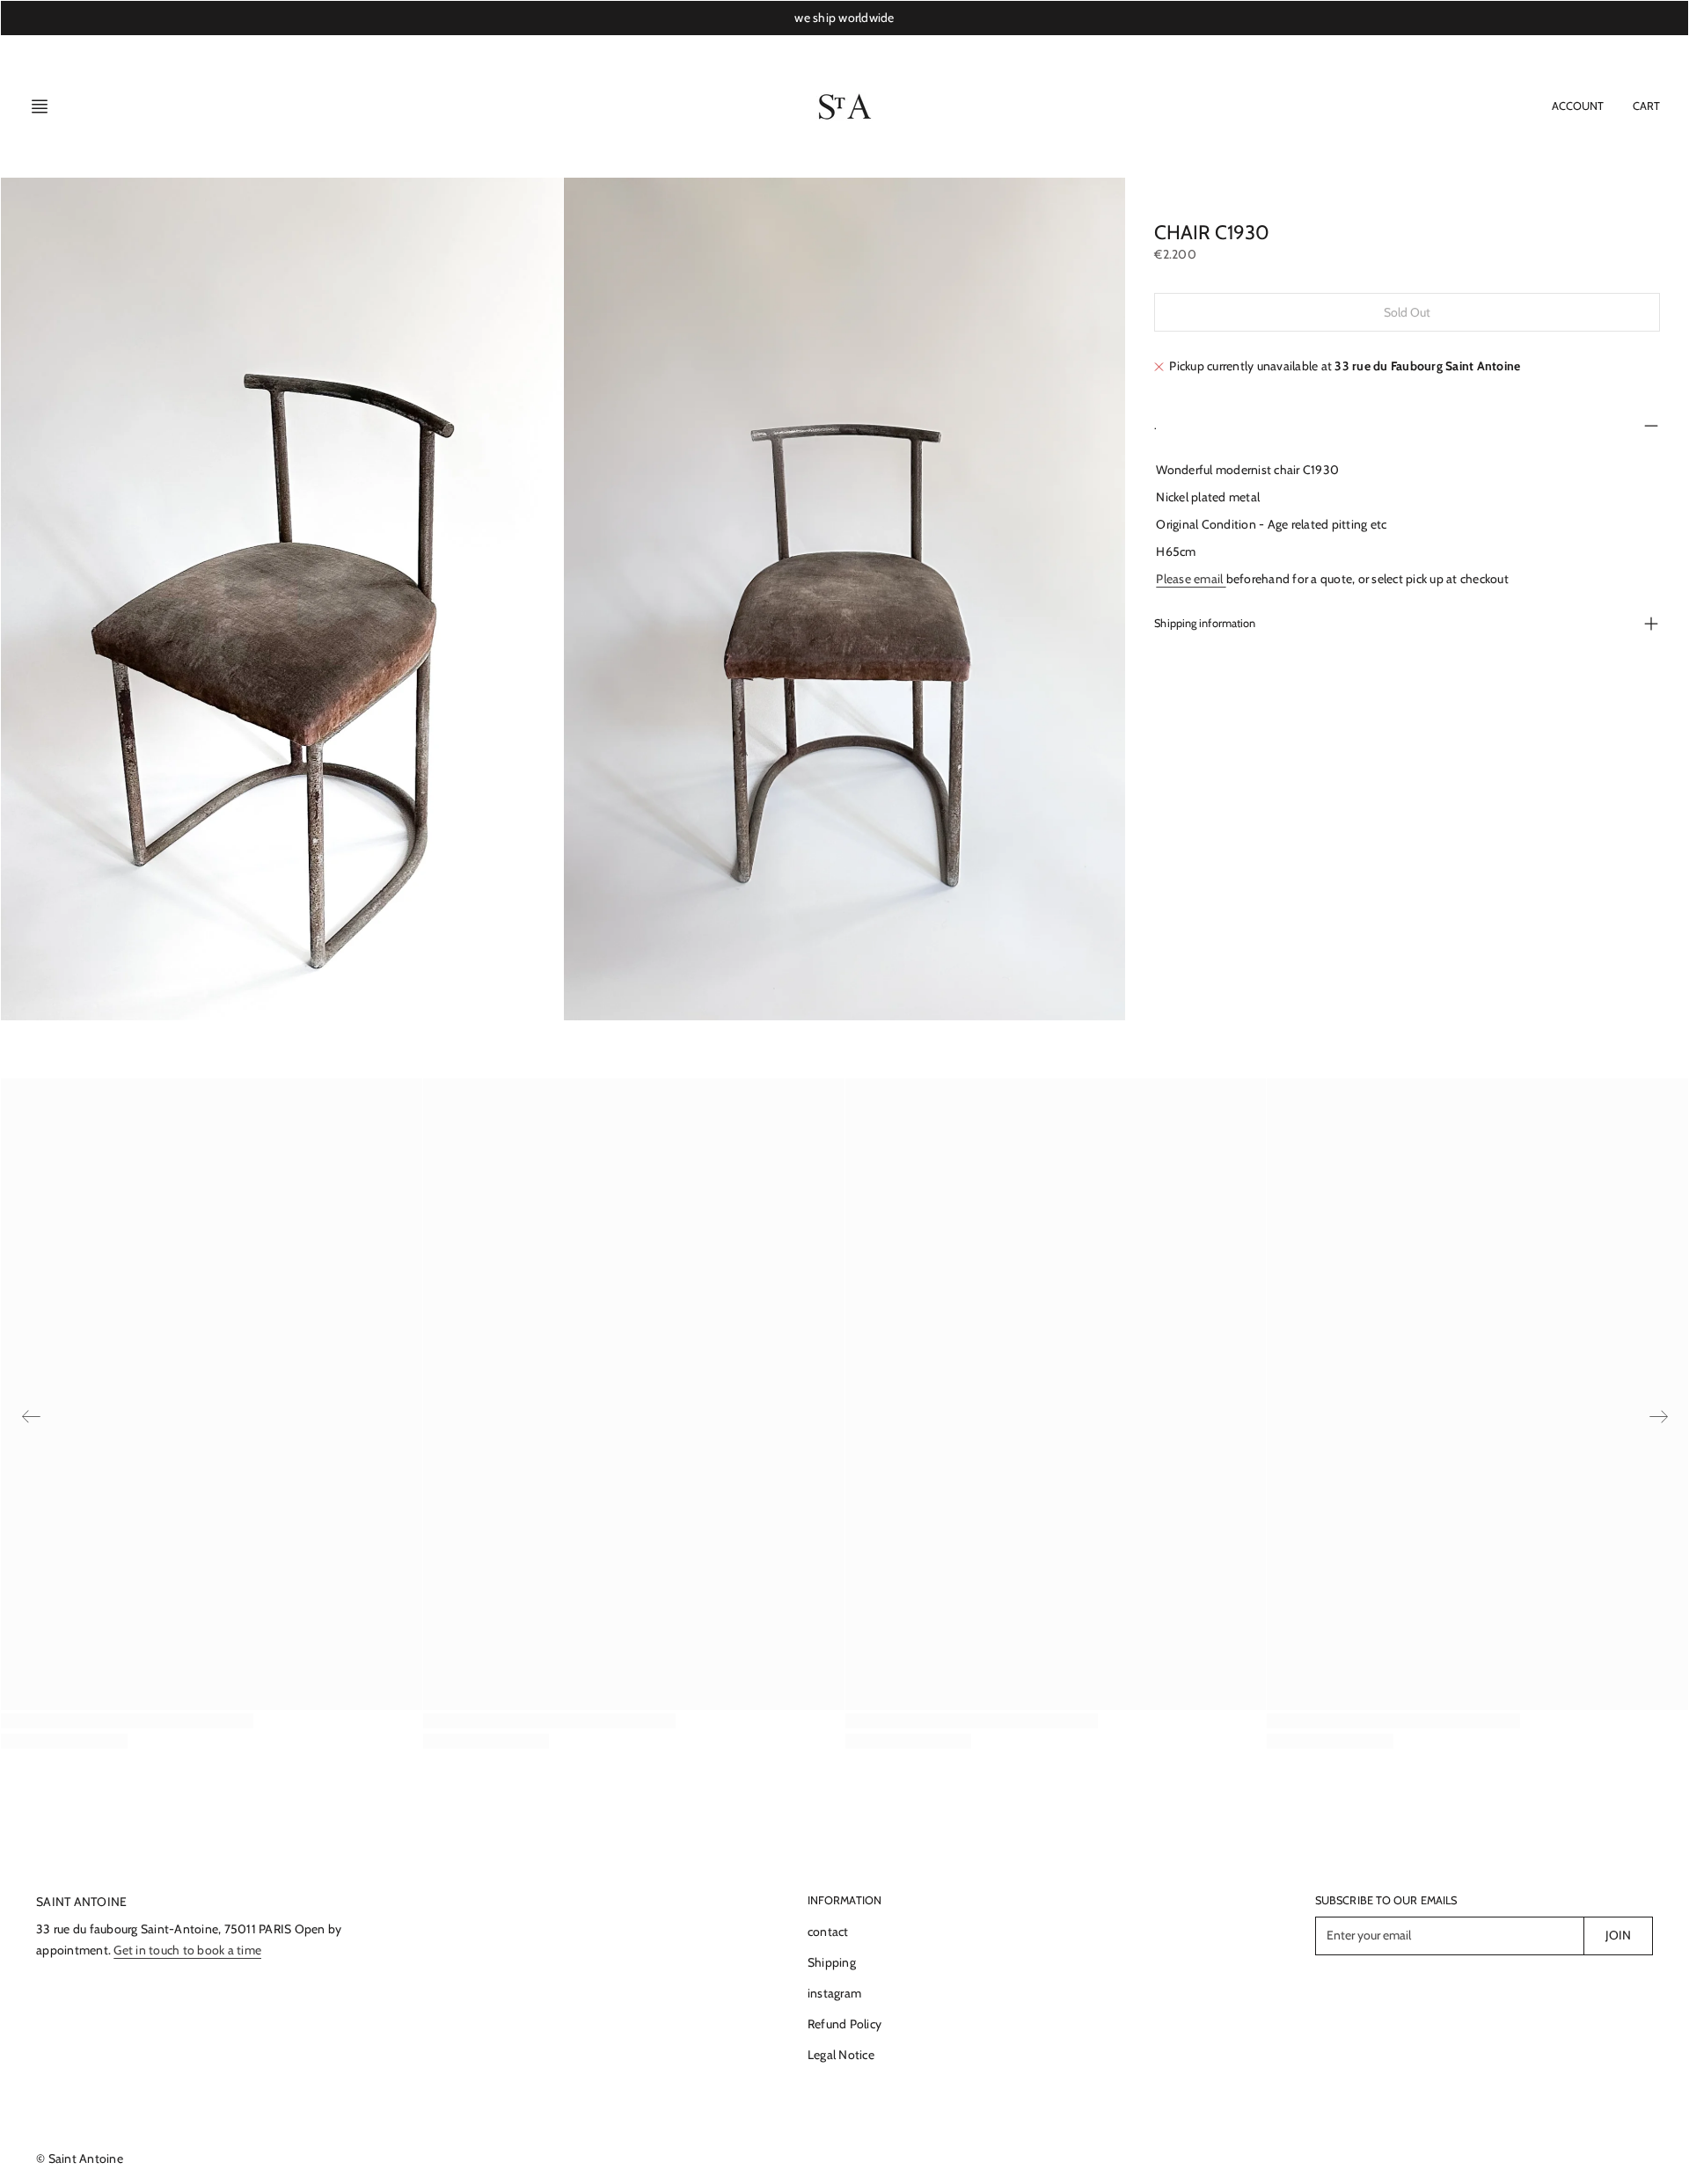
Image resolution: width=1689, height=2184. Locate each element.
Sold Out (1407, 313)
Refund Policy (844, 2024)
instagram (834, 1993)
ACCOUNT (1578, 106)
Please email (1191, 579)
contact (828, 1932)
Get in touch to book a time (187, 1950)
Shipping (832, 1962)
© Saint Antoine (80, 2158)
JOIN (1618, 1935)
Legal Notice (841, 2055)
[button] (45, 106)
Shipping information (1205, 624)
